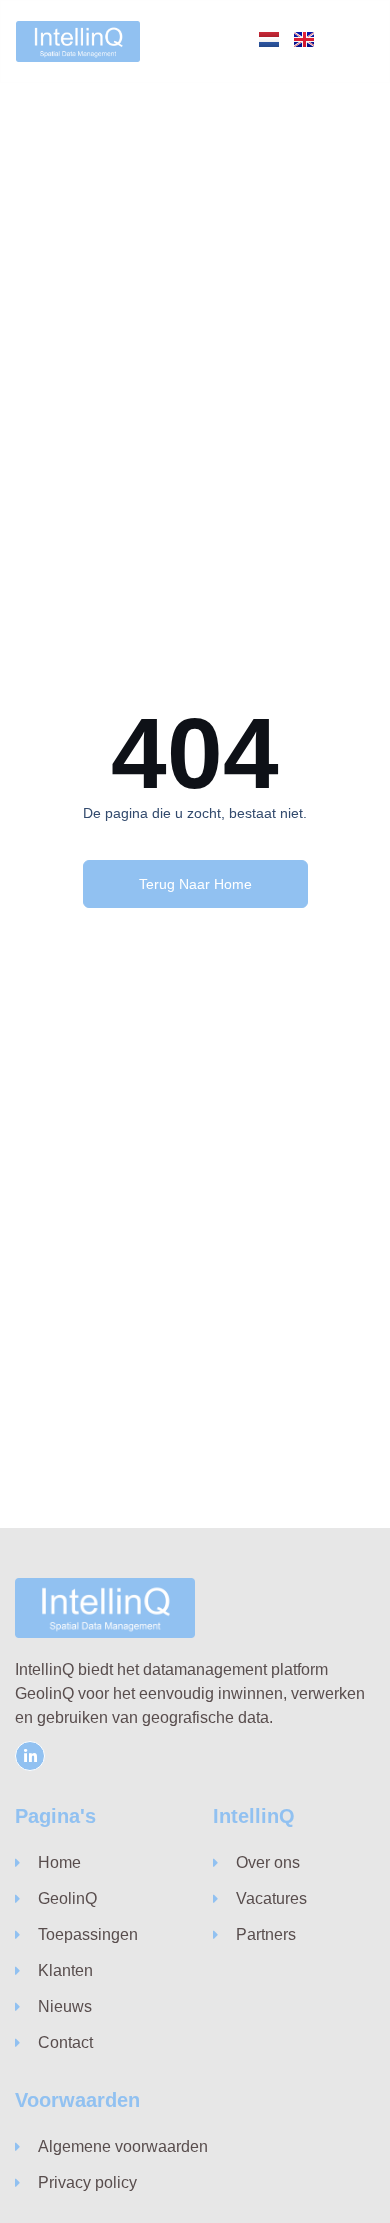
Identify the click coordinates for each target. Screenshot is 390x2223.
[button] (356, 41)
